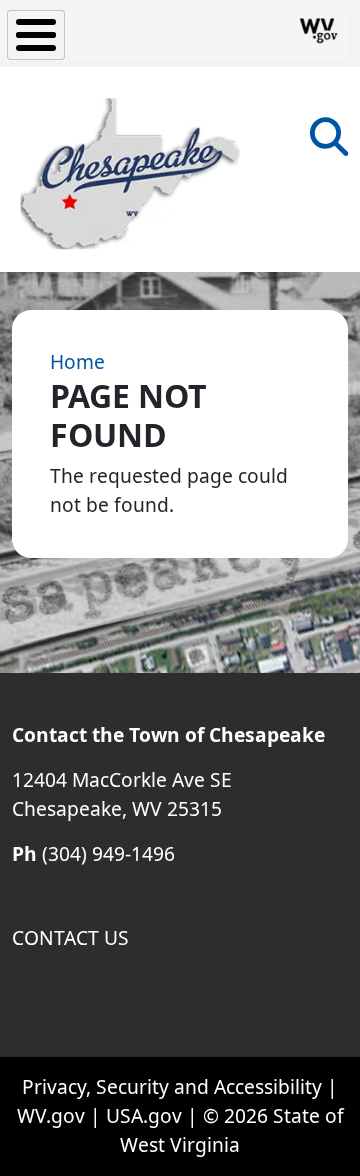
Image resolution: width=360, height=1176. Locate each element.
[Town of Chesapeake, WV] (130, 169)
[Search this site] (329, 143)
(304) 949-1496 (108, 853)
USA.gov (144, 1115)
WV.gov (51, 1115)
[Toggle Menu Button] (36, 35)
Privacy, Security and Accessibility (172, 1086)
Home (77, 361)
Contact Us (70, 937)
